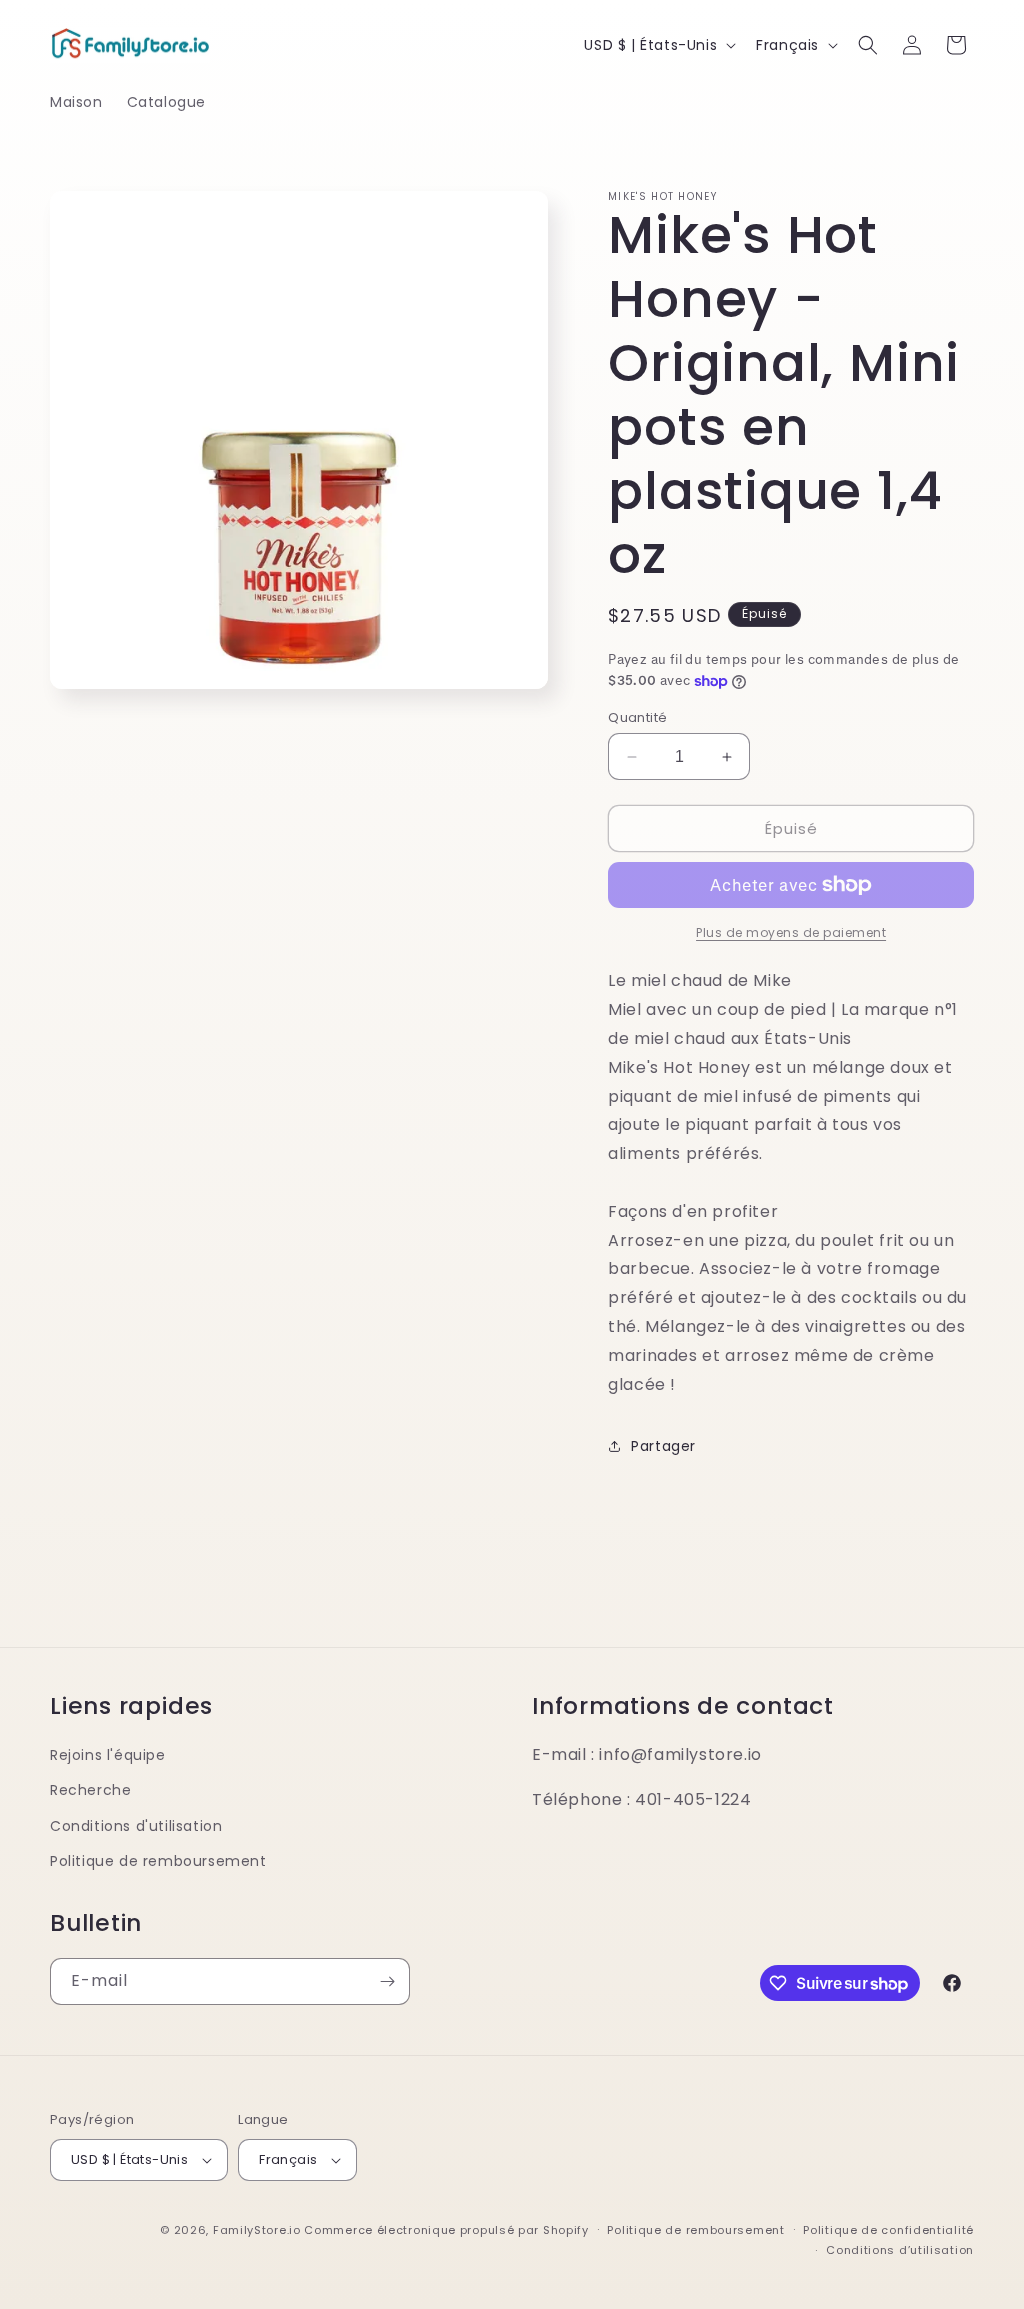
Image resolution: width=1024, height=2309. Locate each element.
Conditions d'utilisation (136, 1826)
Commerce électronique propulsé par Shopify (446, 2230)
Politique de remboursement (158, 1861)
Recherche (90, 1790)
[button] (868, 45)
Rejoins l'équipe (108, 1755)
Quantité (637, 717)
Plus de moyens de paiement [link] (791, 932)
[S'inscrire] (387, 1981)
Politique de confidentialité (888, 2230)
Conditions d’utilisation (900, 2250)
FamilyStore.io (257, 2230)
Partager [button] (663, 1446)
